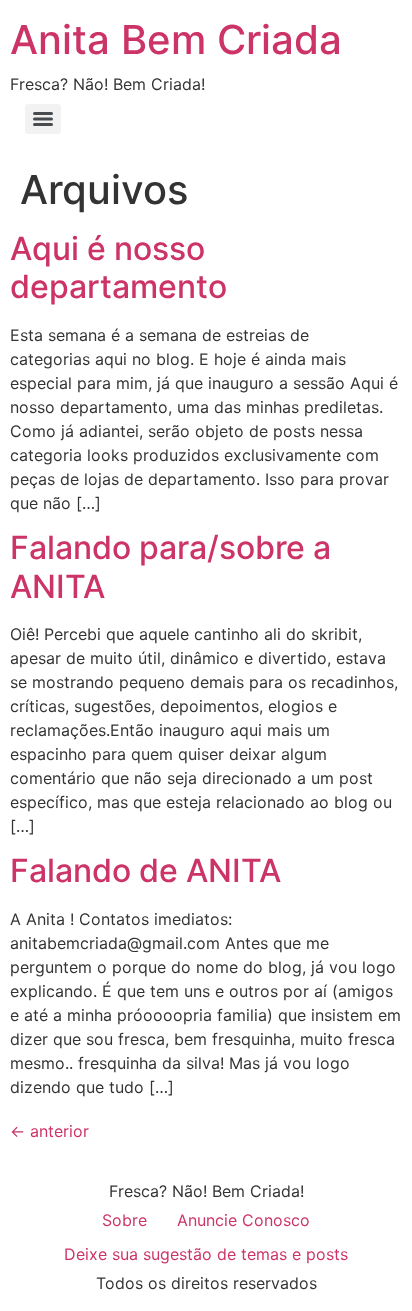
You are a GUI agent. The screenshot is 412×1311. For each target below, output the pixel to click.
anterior (49, 1131)
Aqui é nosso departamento (118, 267)
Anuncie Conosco (243, 1220)
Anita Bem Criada (176, 39)
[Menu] (43, 119)
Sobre (124, 1220)
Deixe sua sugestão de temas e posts (206, 1254)
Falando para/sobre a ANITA (170, 566)
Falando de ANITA (145, 870)
